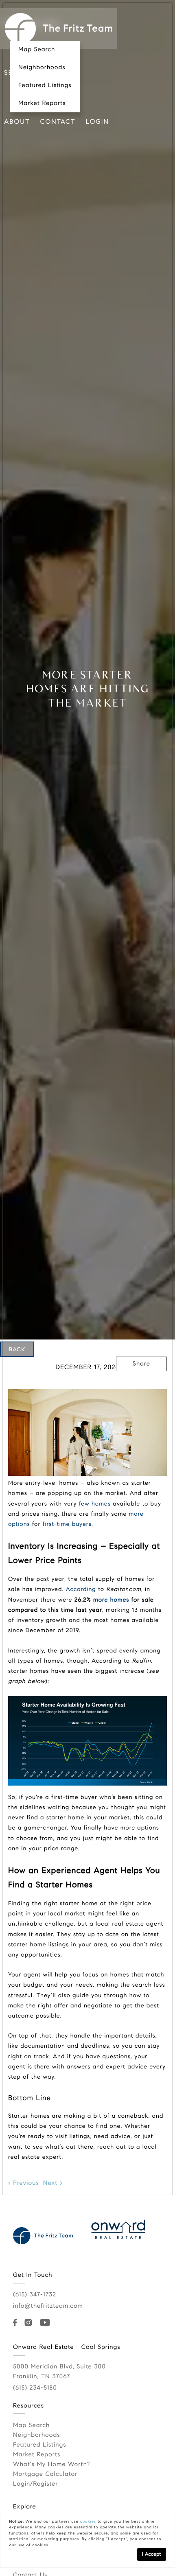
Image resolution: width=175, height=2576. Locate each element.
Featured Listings (45, 85)
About (17, 122)
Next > (53, 2183)
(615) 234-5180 (35, 2388)
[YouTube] (46, 2323)
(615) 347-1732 (35, 2295)
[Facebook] (17, 2323)
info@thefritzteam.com (48, 2306)
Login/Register (36, 2484)
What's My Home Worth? (51, 2464)
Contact (58, 122)
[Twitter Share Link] (142, 1386)
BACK (17, 1349)
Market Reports (42, 103)
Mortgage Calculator (45, 2474)
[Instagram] (30, 2323)
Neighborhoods (42, 68)
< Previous (24, 2183)
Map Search (37, 50)
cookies (88, 2521)
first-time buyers (67, 1524)
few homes (95, 1504)
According (81, 1589)
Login (97, 122)
